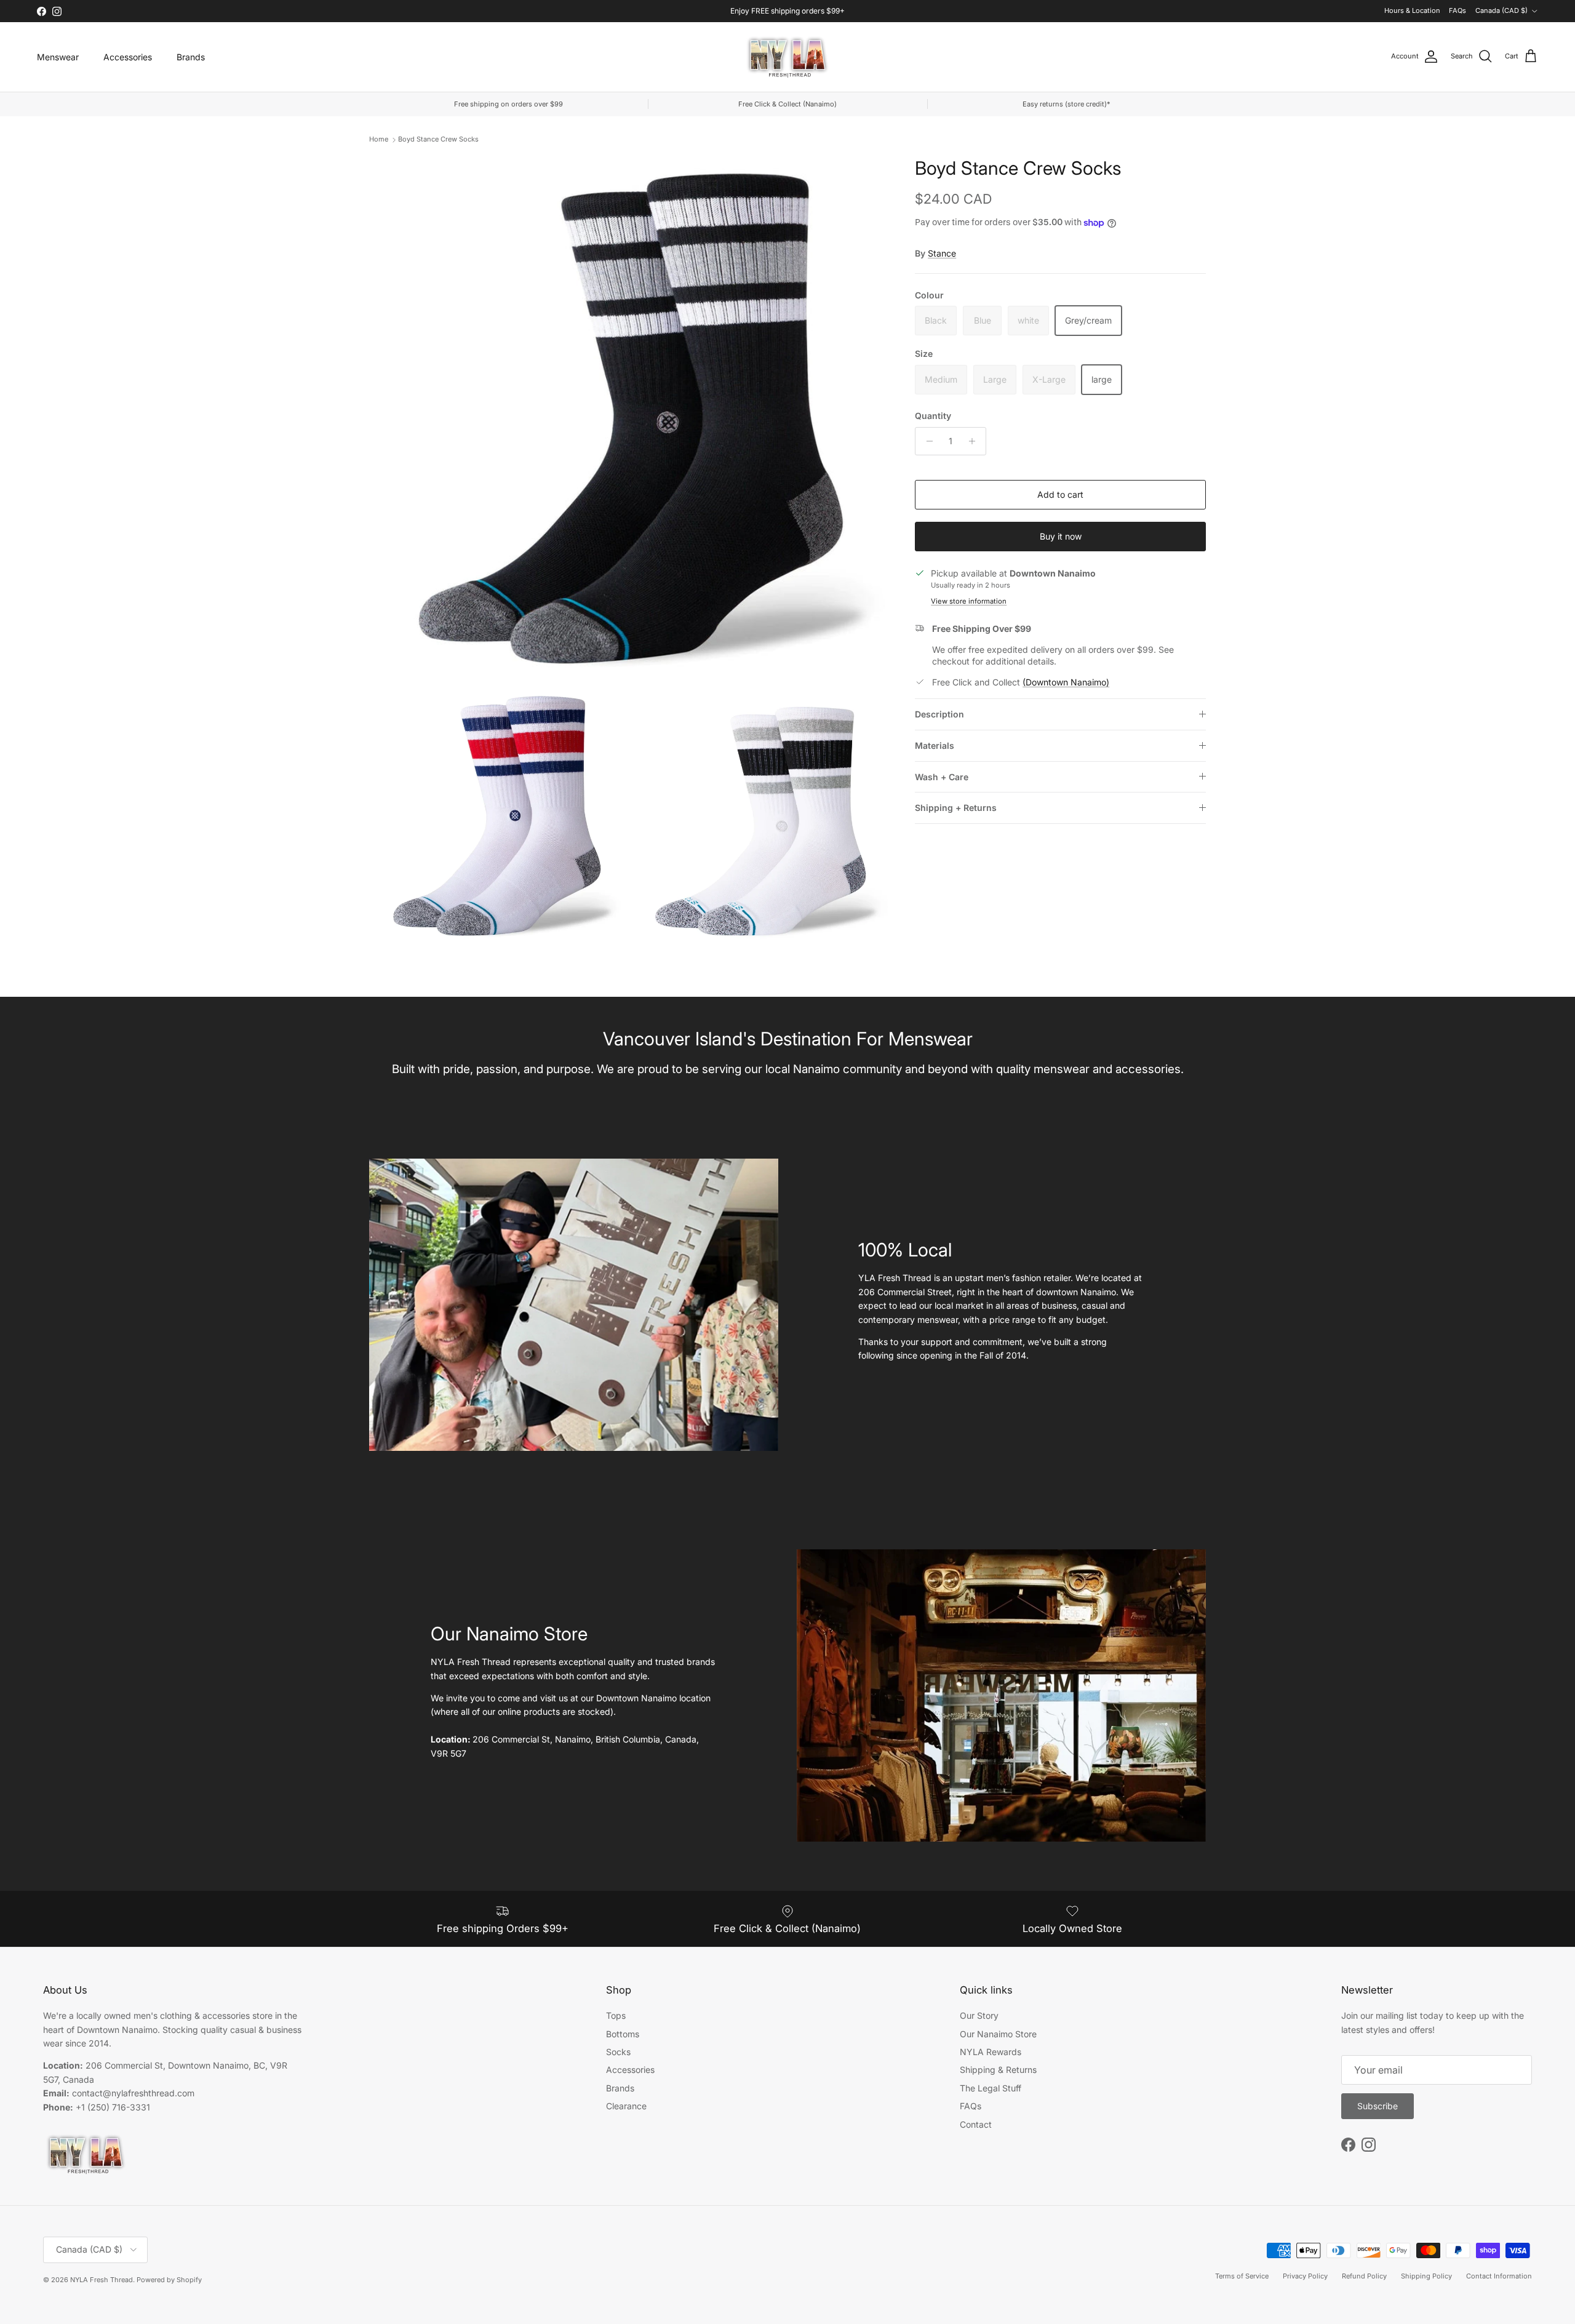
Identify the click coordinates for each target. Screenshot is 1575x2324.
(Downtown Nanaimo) (1066, 682)
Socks (618, 2052)
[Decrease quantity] (926, 441)
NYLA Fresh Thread (102, 2280)
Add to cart (1060, 494)
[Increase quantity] (975, 441)
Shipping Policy (1426, 2276)
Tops (616, 2015)
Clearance (626, 2106)
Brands (191, 57)
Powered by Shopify (169, 2280)
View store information (969, 601)
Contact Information (1499, 2276)
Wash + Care (942, 777)
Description (939, 714)
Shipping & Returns (998, 2070)
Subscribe (1378, 2106)
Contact (976, 2124)
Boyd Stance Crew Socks (438, 139)
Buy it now (1061, 536)
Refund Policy (1364, 2276)
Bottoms (623, 2034)
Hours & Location (1412, 10)
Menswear (58, 57)
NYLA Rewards (991, 2052)
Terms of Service (1242, 2276)
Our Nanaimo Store (998, 2034)
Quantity (933, 416)
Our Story (979, 2015)
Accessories (128, 57)
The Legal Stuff (991, 2088)
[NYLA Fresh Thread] (788, 57)
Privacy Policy (1305, 2276)
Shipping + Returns (956, 808)
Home (379, 139)
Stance (942, 253)
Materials (935, 745)
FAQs (1457, 10)
